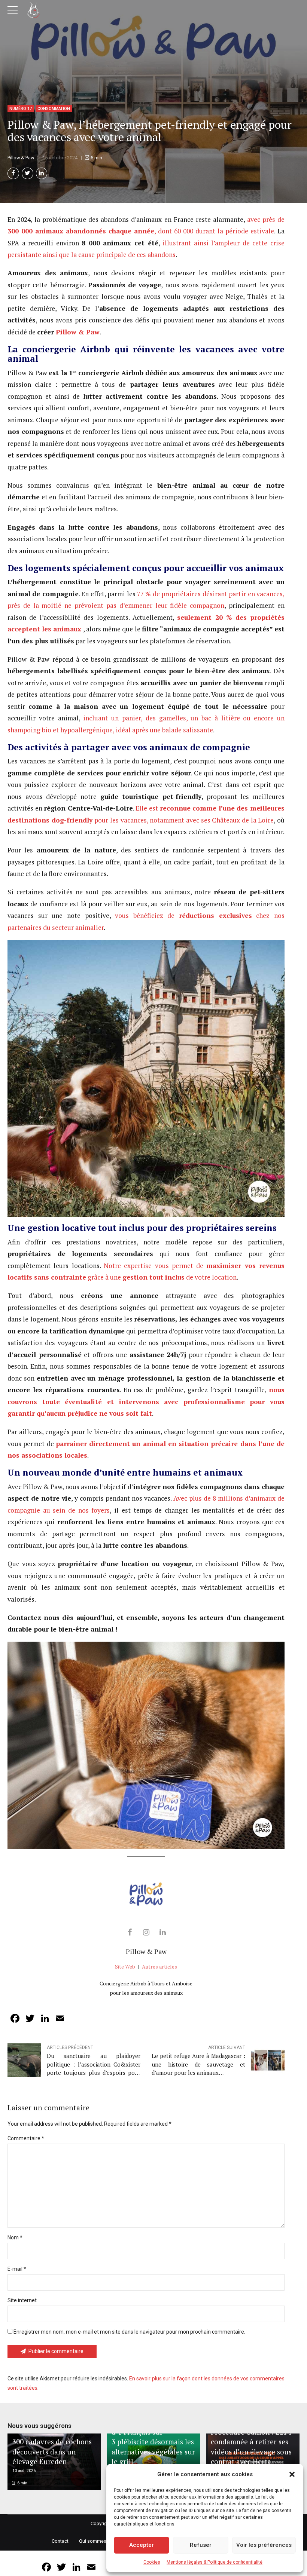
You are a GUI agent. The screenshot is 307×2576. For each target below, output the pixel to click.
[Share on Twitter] (28, 173)
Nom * (15, 2237)
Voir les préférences (264, 2545)
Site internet (22, 2300)
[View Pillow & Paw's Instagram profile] (146, 1932)
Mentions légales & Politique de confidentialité (215, 2562)
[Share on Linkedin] (42, 173)
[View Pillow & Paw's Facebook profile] (130, 1932)
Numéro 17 (21, 109)
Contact (60, 2541)
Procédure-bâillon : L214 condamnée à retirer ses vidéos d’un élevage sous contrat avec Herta (251, 2447)
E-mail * (17, 2269)
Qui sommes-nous (99, 2541)
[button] (292, 2474)
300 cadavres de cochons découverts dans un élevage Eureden (52, 2451)
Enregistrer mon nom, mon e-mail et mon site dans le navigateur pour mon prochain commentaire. (129, 2332)
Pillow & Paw (78, 332)
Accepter (142, 2545)
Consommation (54, 109)
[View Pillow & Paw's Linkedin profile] (162, 1932)
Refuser (201, 2545)
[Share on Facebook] (13, 173)
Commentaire (26, 2138)
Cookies (152, 2562)
